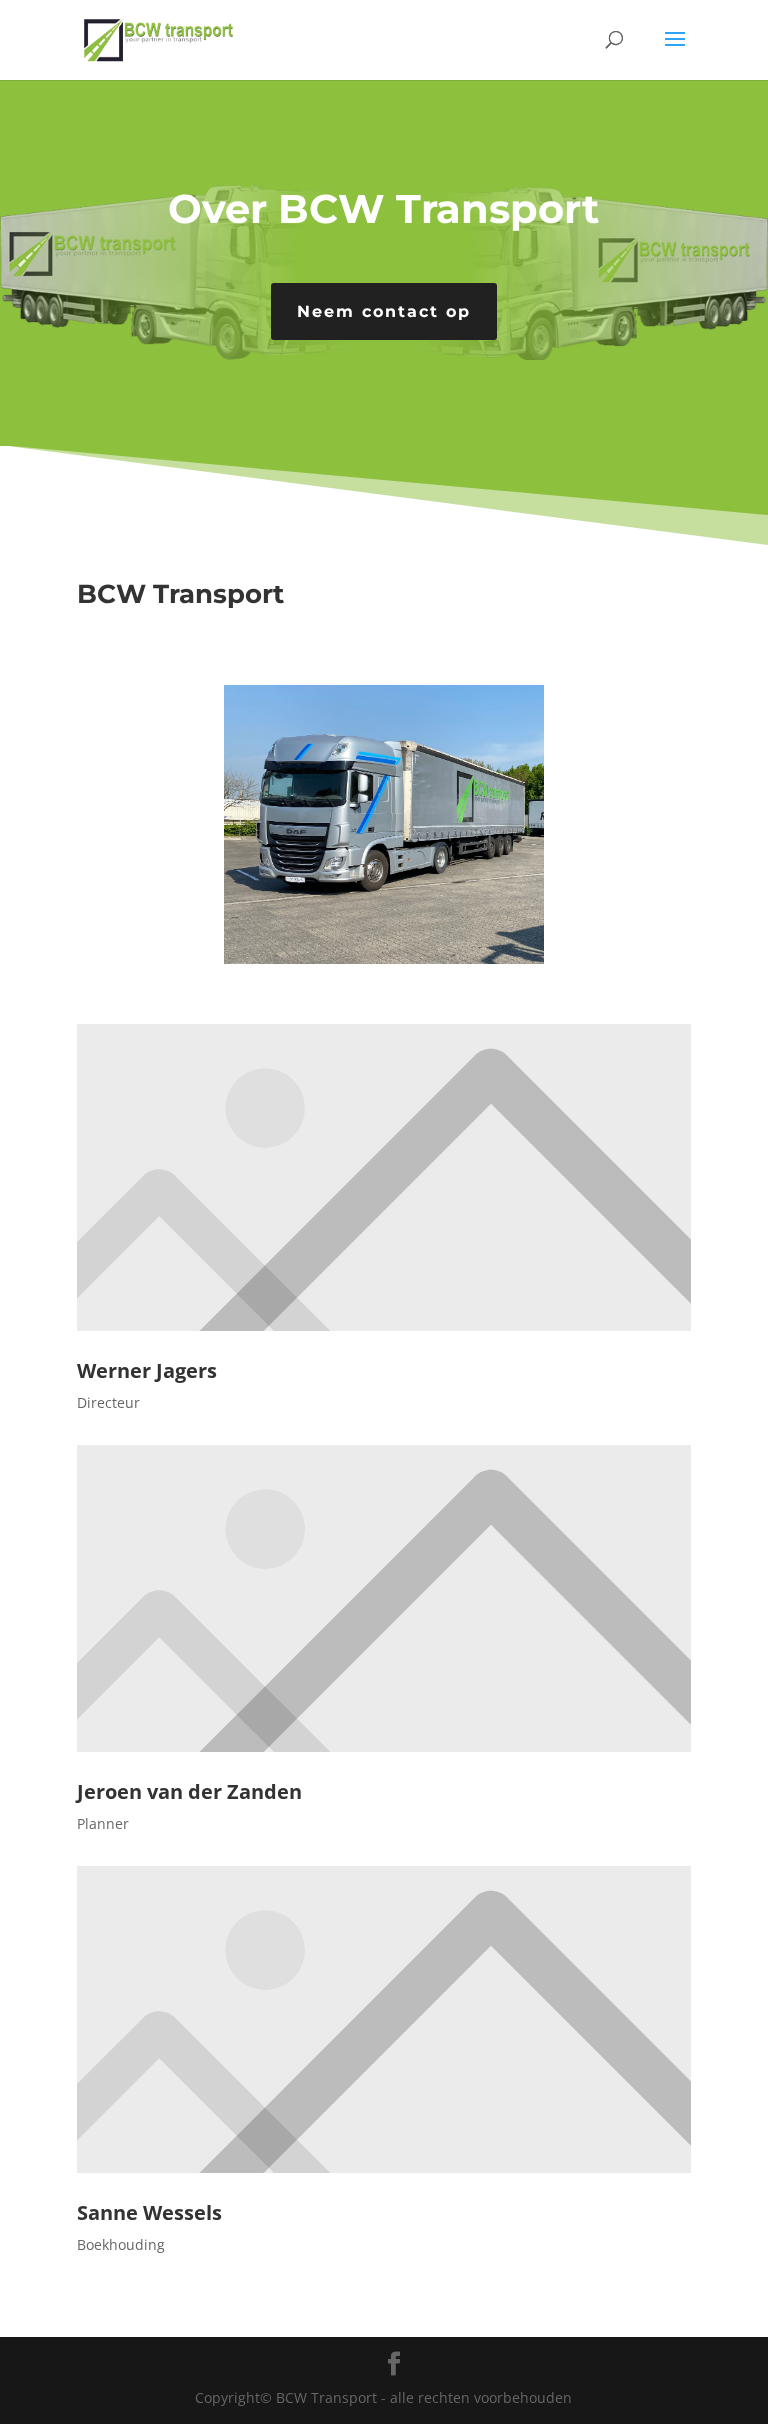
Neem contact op (384, 311)
